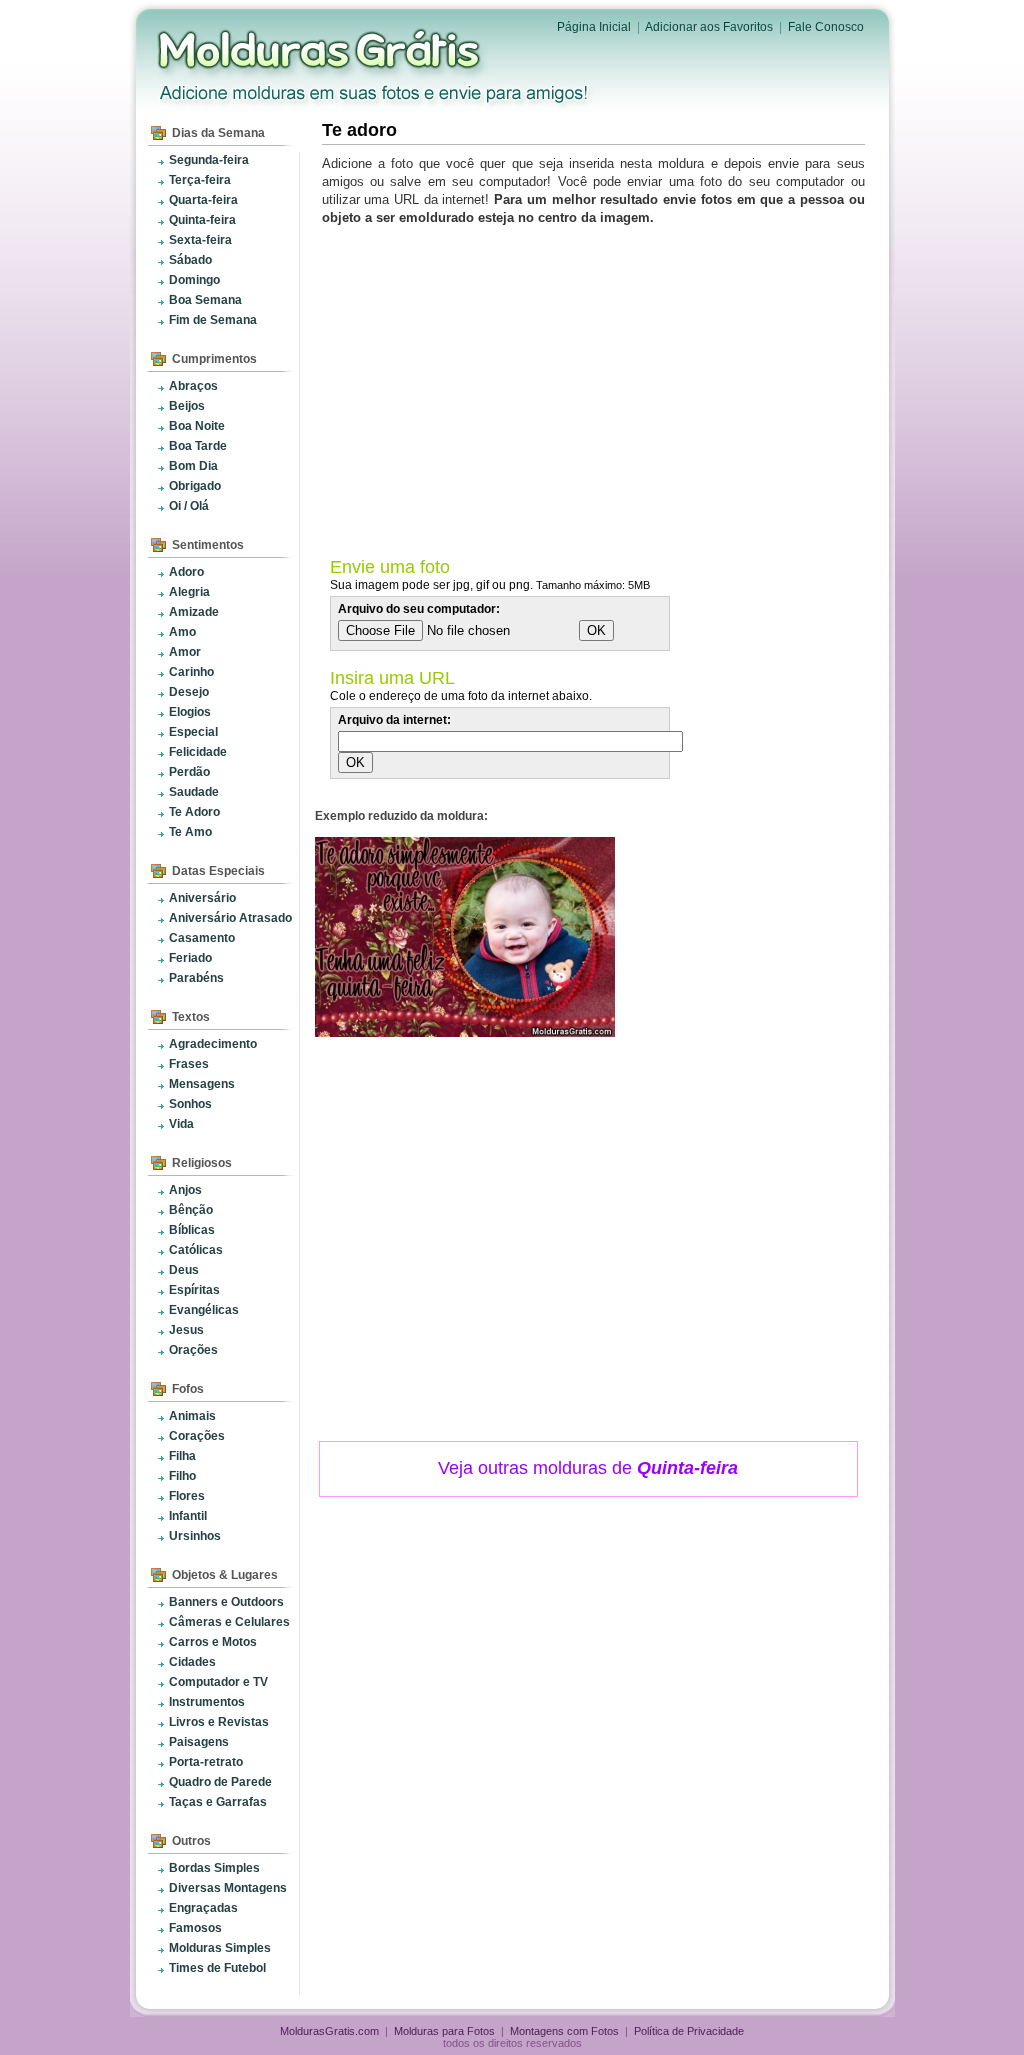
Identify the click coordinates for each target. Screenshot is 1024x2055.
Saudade (194, 792)
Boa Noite (197, 426)
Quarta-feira (203, 200)
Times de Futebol (217, 1968)
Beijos (187, 406)
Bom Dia (193, 466)
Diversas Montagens (228, 1888)
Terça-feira (200, 180)
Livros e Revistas (219, 1722)
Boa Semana (205, 300)
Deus (184, 1270)
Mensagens (202, 1084)
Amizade (194, 612)
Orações (193, 1350)
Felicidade (198, 752)
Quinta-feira (202, 220)
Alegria (189, 592)
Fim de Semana (213, 320)
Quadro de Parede (220, 1782)
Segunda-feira (209, 160)
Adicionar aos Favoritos (709, 27)
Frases (189, 1064)
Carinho (191, 672)
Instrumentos (207, 1702)
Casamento (202, 938)
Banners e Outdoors (226, 1602)
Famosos (195, 1928)
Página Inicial (594, 27)
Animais (192, 1416)
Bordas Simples (214, 1868)
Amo (182, 632)
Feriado (190, 958)
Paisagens (199, 1742)
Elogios (190, 712)
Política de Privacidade (689, 2031)
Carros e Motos (213, 1642)
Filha (182, 1456)
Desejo (189, 692)
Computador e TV (218, 1682)
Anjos (185, 1190)
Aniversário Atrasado (230, 918)
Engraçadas (203, 1908)
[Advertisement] (597, 387)
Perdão (189, 772)
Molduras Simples (220, 1948)
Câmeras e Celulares (229, 1622)
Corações (197, 1436)
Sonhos (190, 1104)
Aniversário (202, 898)
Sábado (190, 260)
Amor (185, 652)
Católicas (196, 1250)
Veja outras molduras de (588, 1468)
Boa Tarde (198, 446)
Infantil (188, 1516)
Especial (193, 732)
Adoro (186, 572)
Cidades (192, 1662)
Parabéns (196, 978)
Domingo (194, 280)
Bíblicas (192, 1230)
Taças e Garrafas (218, 1802)
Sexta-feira (200, 240)
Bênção (191, 1210)
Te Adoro (194, 812)
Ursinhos (195, 1536)
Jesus (186, 1330)
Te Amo (190, 832)
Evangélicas (204, 1310)
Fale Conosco (826, 27)
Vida (181, 1124)
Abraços (193, 386)
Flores (187, 1496)
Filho (182, 1476)
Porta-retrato (206, 1762)
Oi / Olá (189, 506)
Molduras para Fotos (321, 50)
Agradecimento (213, 1044)
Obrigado (195, 486)
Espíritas (194, 1290)
